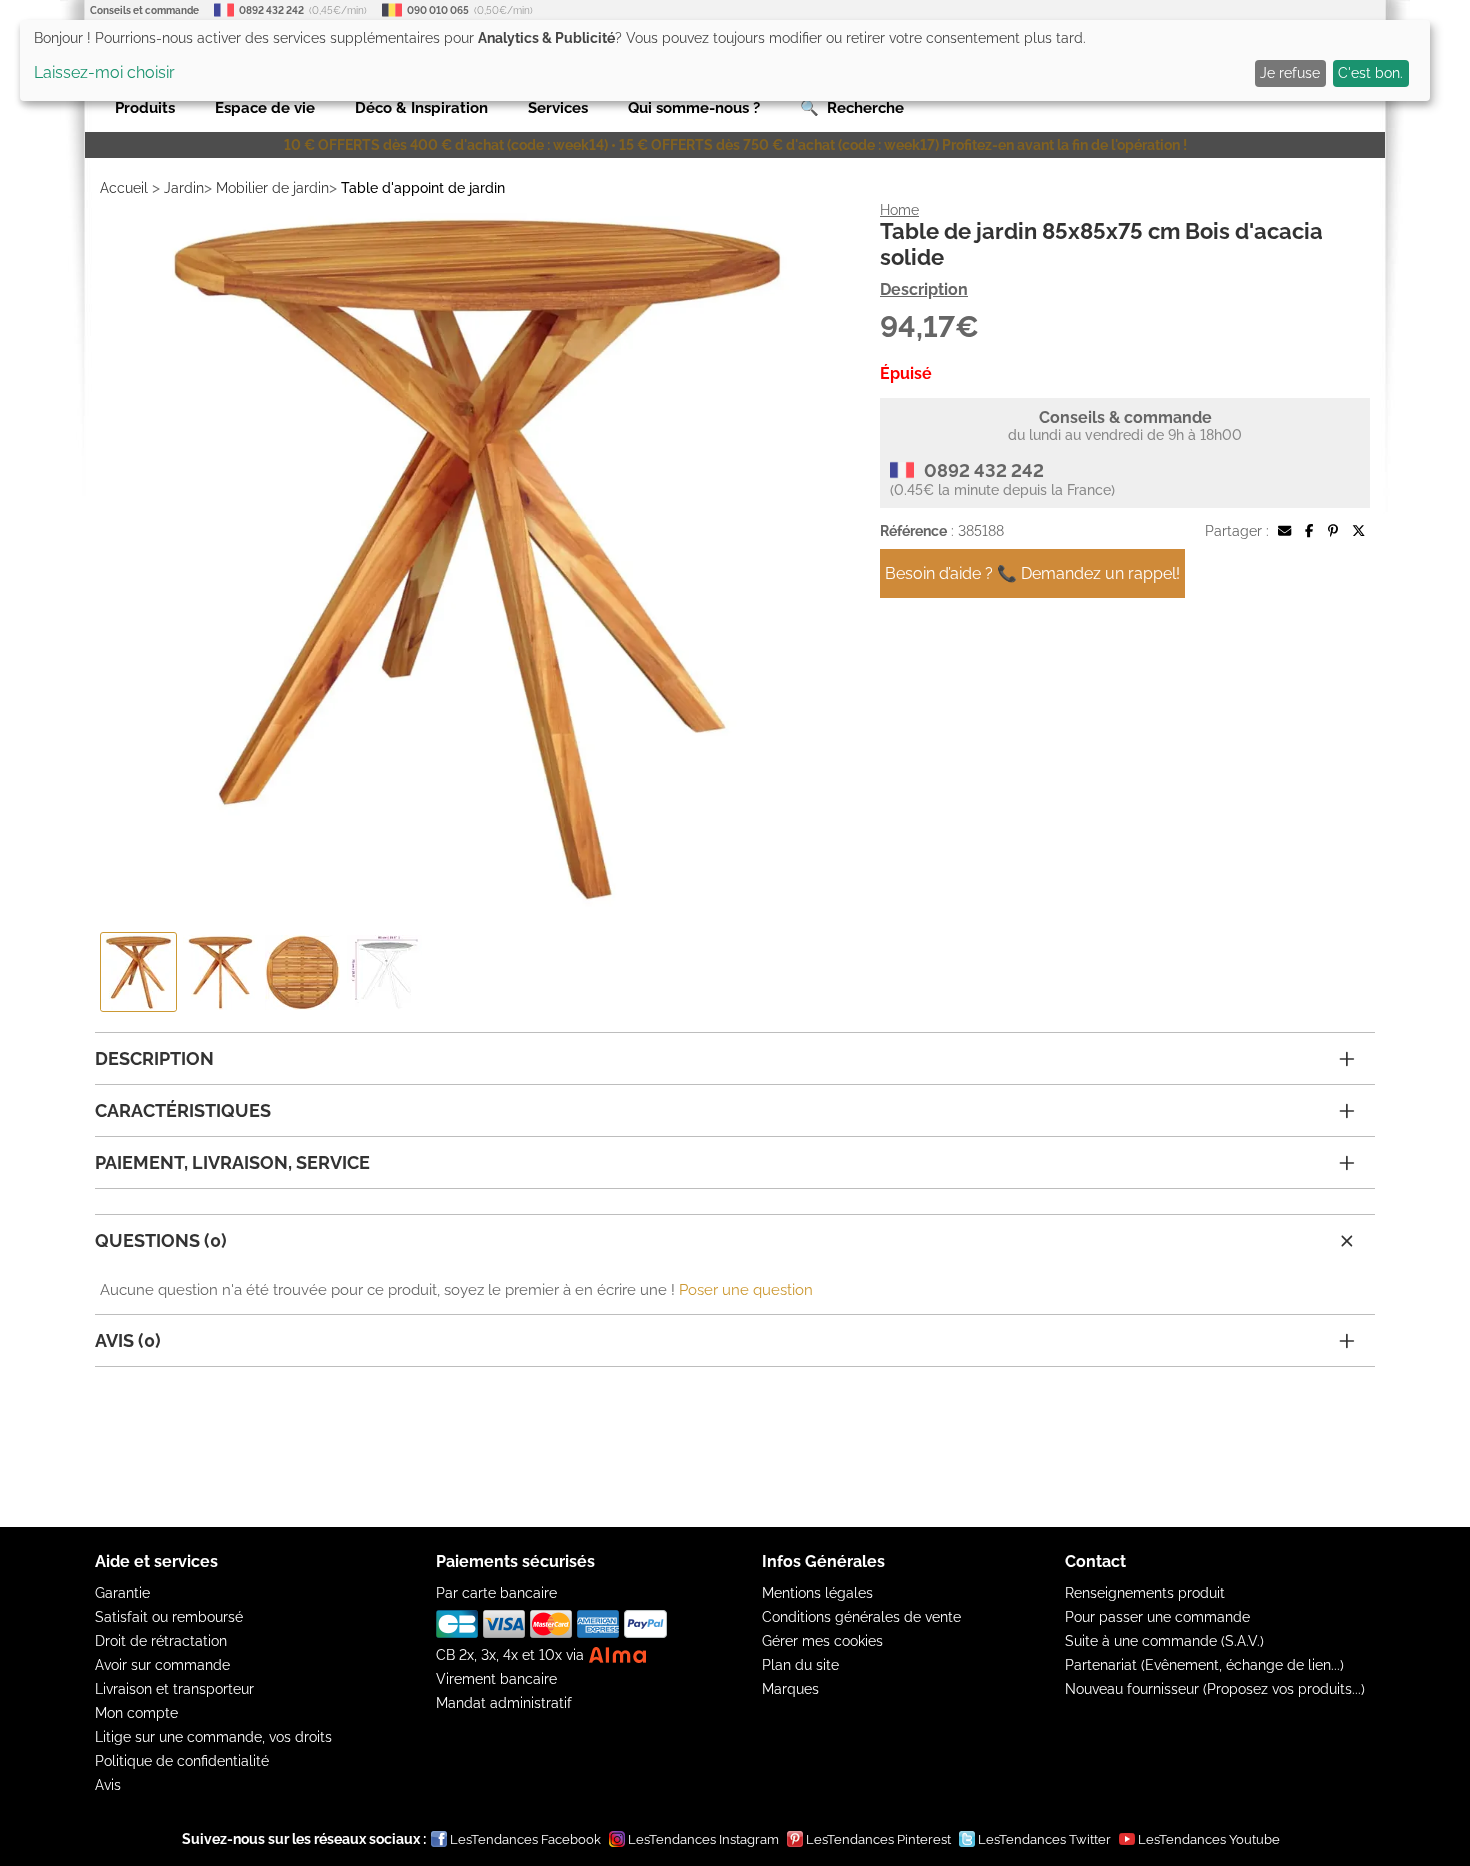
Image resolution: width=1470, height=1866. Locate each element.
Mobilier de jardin (272, 188)
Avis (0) (128, 1340)
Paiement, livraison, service (232, 1162)
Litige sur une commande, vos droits (213, 1737)
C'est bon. (1370, 73)
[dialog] (725, 60)
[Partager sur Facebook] (1309, 531)
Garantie (122, 1593)
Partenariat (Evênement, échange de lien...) (1204, 1665)
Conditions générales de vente (861, 1617)
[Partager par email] (1284, 531)
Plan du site (800, 1665)
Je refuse (1290, 73)
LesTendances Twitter (1044, 1839)
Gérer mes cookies (822, 1641)
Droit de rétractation (161, 1641)
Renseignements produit (1145, 1593)
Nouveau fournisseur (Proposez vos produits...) (1215, 1689)
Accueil (124, 188)
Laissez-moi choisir (104, 72)
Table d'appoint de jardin (423, 188)
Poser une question (746, 1290)
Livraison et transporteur (174, 1689)
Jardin (184, 188)
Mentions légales (817, 1593)
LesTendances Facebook (525, 1839)
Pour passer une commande (1157, 1617)
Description (924, 289)
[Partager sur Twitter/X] (1358, 531)
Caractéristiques (183, 1110)
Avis (108, 1785)
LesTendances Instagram (703, 1839)
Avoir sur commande (162, 1665)
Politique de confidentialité (182, 1761)
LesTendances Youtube (1209, 1839)
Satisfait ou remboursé (169, 1617)
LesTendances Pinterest (878, 1839)
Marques (790, 1689)
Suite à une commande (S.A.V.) (1164, 1641)
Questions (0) (161, 1240)
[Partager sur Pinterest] (1333, 531)
